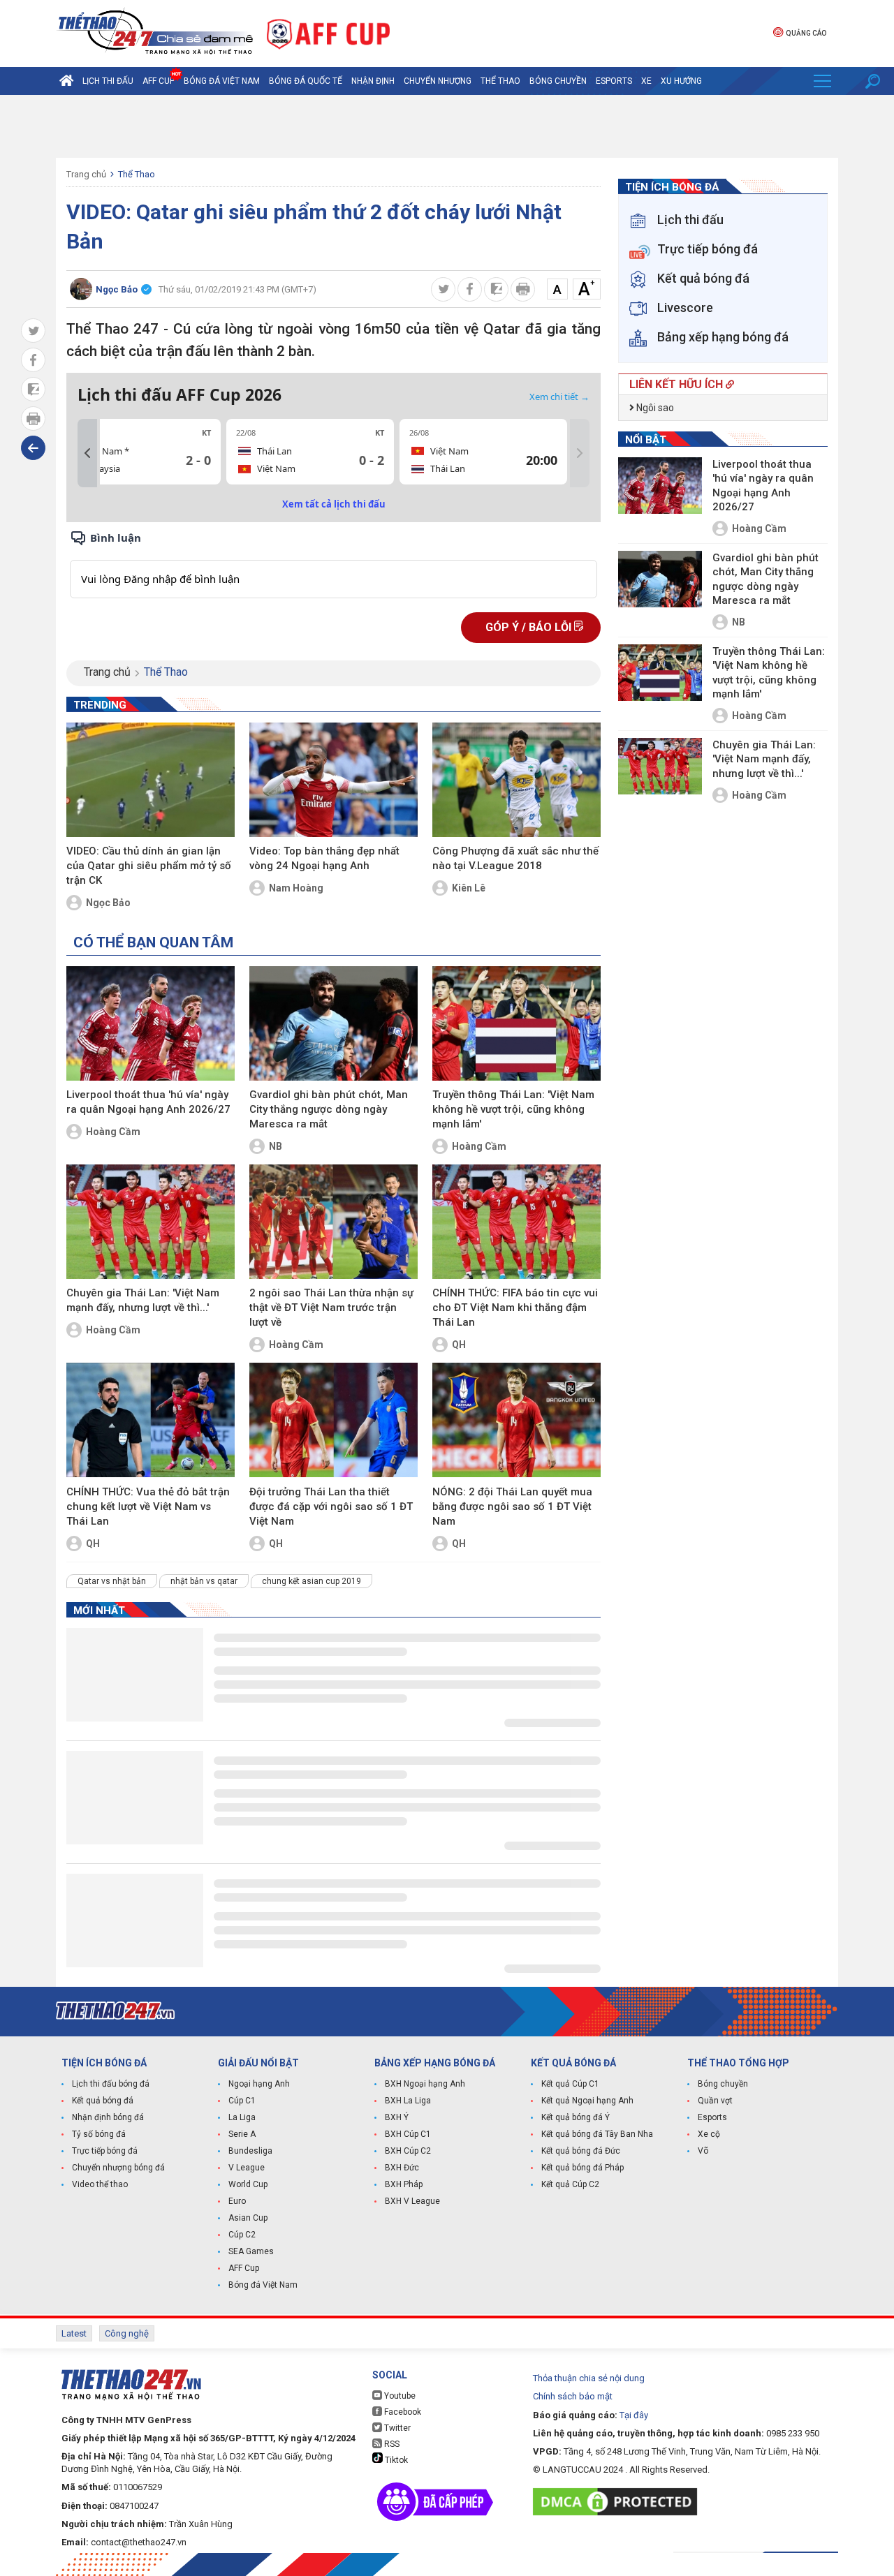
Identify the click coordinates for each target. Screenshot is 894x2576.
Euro (237, 2201)
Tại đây (634, 2415)
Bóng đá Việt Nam (222, 81)
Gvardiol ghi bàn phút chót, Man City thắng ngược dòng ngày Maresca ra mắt (329, 1109)
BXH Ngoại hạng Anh (425, 2084)
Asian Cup (248, 2218)
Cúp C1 (242, 2101)
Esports (614, 81)
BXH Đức (402, 2168)
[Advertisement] (447, 126)
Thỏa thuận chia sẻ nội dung (589, 2378)
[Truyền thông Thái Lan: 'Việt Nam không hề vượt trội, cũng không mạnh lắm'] (516, 1023)
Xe (646, 81)
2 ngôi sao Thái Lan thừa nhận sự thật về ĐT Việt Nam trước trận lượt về (331, 1308)
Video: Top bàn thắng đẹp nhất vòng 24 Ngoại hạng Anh (324, 858)
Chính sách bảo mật (573, 2396)
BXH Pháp (404, 2184)
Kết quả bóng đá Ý (576, 2117)
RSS (391, 2444)
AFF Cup (244, 2268)
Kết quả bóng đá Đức (581, 2151)
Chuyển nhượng (438, 81)
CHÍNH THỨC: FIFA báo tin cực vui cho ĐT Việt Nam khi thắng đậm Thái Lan (515, 1308)
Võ (703, 2151)
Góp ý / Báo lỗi (530, 627)
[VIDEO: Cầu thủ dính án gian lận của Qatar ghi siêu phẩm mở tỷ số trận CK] (151, 780)
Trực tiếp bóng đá (105, 2151)
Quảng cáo (806, 33)
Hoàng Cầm (113, 1132)
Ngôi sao (654, 408)
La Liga (242, 2117)
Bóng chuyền (558, 81)
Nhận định (373, 81)
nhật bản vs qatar (204, 1581)
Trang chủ (86, 174)
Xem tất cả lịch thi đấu (334, 504)
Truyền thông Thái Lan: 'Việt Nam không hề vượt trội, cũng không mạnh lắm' (513, 1109)
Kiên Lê (469, 888)
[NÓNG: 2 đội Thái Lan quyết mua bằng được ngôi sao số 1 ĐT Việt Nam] (516, 1420)
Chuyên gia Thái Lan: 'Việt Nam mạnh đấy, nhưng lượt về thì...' (143, 1300)
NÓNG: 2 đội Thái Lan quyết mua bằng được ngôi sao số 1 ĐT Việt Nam (512, 1507)
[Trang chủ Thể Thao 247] (66, 81)
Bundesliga (250, 2151)
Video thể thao (100, 2184)
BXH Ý (397, 2117)
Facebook (402, 2412)
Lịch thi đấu (108, 81)
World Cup (248, 2184)
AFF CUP (159, 81)
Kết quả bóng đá (103, 2101)
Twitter (396, 2428)
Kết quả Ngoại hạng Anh (587, 2101)
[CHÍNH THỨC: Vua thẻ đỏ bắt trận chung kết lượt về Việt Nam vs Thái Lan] (151, 1420)
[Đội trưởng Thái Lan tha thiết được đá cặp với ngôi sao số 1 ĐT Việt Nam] (334, 1420)
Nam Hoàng (296, 888)
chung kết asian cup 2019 (312, 1581)
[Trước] (87, 453)
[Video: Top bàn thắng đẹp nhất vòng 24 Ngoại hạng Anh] (334, 780)
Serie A (242, 2134)
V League (247, 2168)
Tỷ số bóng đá (99, 2134)
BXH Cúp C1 (408, 2134)
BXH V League (412, 2201)
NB (276, 1146)
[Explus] (334, 564)
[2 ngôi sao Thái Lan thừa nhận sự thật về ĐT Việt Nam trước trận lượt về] (334, 1222)
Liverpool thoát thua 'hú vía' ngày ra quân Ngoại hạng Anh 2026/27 (148, 1102)
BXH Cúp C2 (408, 2151)
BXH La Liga (408, 2101)
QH (459, 1345)
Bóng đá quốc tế (306, 81)
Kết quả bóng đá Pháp (582, 2168)
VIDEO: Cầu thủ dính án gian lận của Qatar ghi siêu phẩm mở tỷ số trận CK (149, 866)
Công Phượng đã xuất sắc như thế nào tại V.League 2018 (515, 858)
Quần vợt (715, 2101)
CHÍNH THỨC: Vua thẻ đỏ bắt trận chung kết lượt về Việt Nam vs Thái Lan (148, 1507)
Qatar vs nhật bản (112, 1581)
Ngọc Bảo (108, 903)
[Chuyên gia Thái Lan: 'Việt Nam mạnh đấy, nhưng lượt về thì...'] (151, 1222)
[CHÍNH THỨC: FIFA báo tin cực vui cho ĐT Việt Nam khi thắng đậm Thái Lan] (516, 1222)
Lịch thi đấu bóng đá (111, 2084)
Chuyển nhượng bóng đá (118, 2168)
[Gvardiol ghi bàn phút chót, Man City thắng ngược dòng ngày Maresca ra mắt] (334, 1023)
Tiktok (395, 2460)
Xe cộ (709, 2134)
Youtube (399, 2396)
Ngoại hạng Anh (259, 2084)
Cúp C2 (242, 2235)
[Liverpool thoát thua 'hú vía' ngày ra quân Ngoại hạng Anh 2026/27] (151, 1023)
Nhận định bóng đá (108, 2117)
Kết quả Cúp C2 (570, 2184)
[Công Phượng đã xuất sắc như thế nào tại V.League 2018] (516, 780)
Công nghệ (127, 2333)
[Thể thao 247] (154, 32)
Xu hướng (681, 81)
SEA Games (251, 2251)
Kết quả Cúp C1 (570, 2084)
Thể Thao (500, 81)
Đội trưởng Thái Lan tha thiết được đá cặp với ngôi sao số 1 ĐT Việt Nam (331, 1507)
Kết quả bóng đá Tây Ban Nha (597, 2134)
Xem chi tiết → (559, 397)
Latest (74, 2333)
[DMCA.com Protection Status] (618, 2502)
